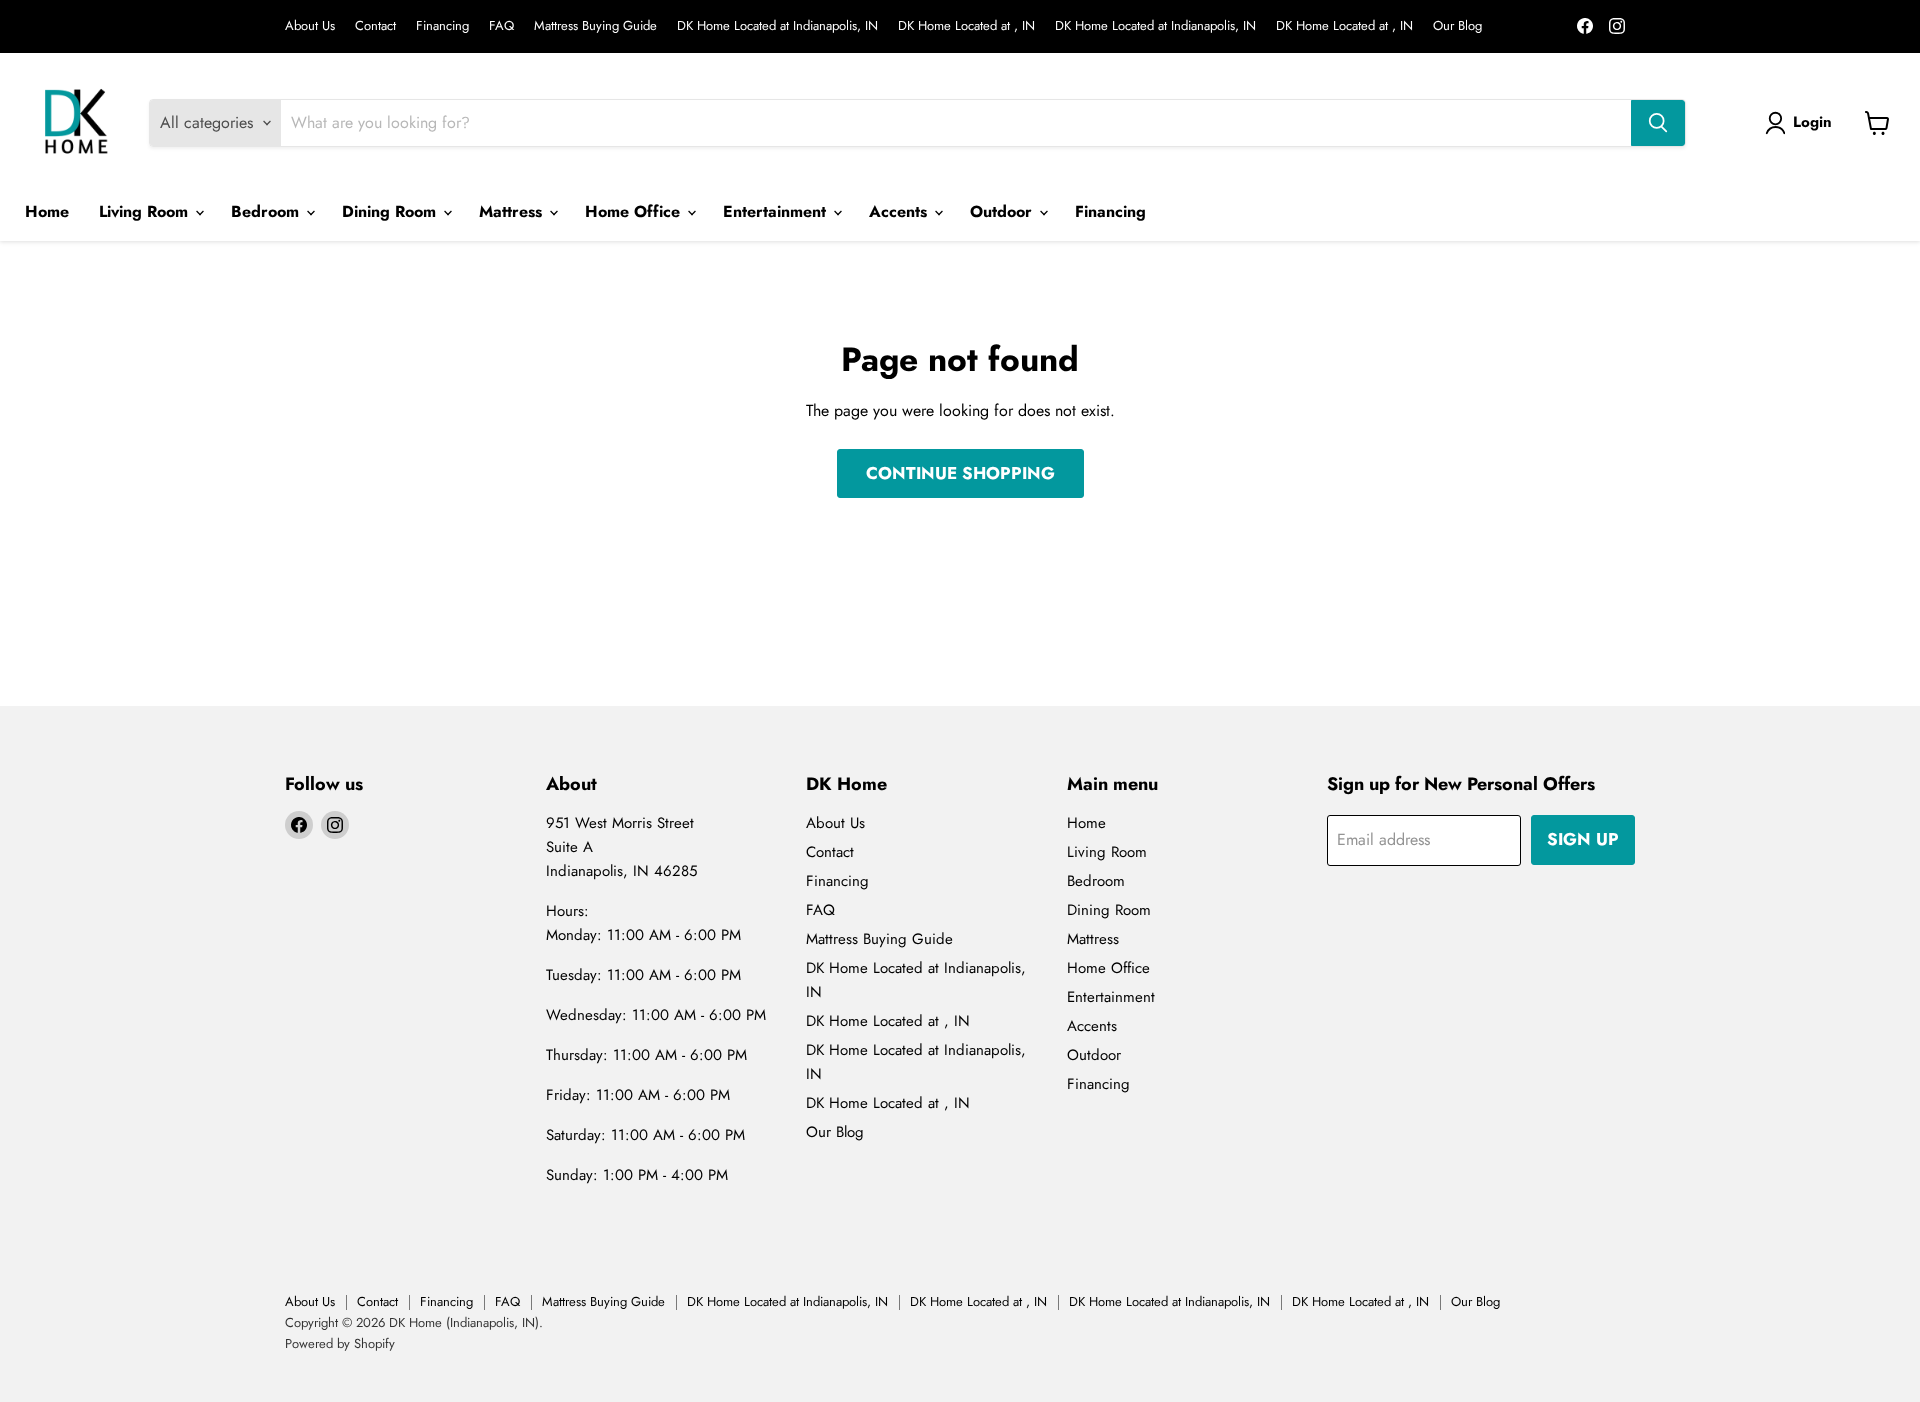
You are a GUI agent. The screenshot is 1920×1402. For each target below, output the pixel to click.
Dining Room (391, 211)
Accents (900, 211)
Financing (442, 26)
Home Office (635, 211)
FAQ (501, 26)
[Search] (1658, 123)
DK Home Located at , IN (966, 26)
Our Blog (1457, 26)
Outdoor (1003, 211)
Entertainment (777, 211)
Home (47, 211)
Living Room (146, 211)
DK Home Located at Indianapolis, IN (777, 26)
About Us (310, 26)
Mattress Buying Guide (595, 26)
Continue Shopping (960, 473)
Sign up (1583, 839)
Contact (375, 26)
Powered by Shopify (340, 1343)
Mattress (513, 211)
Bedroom (267, 211)
